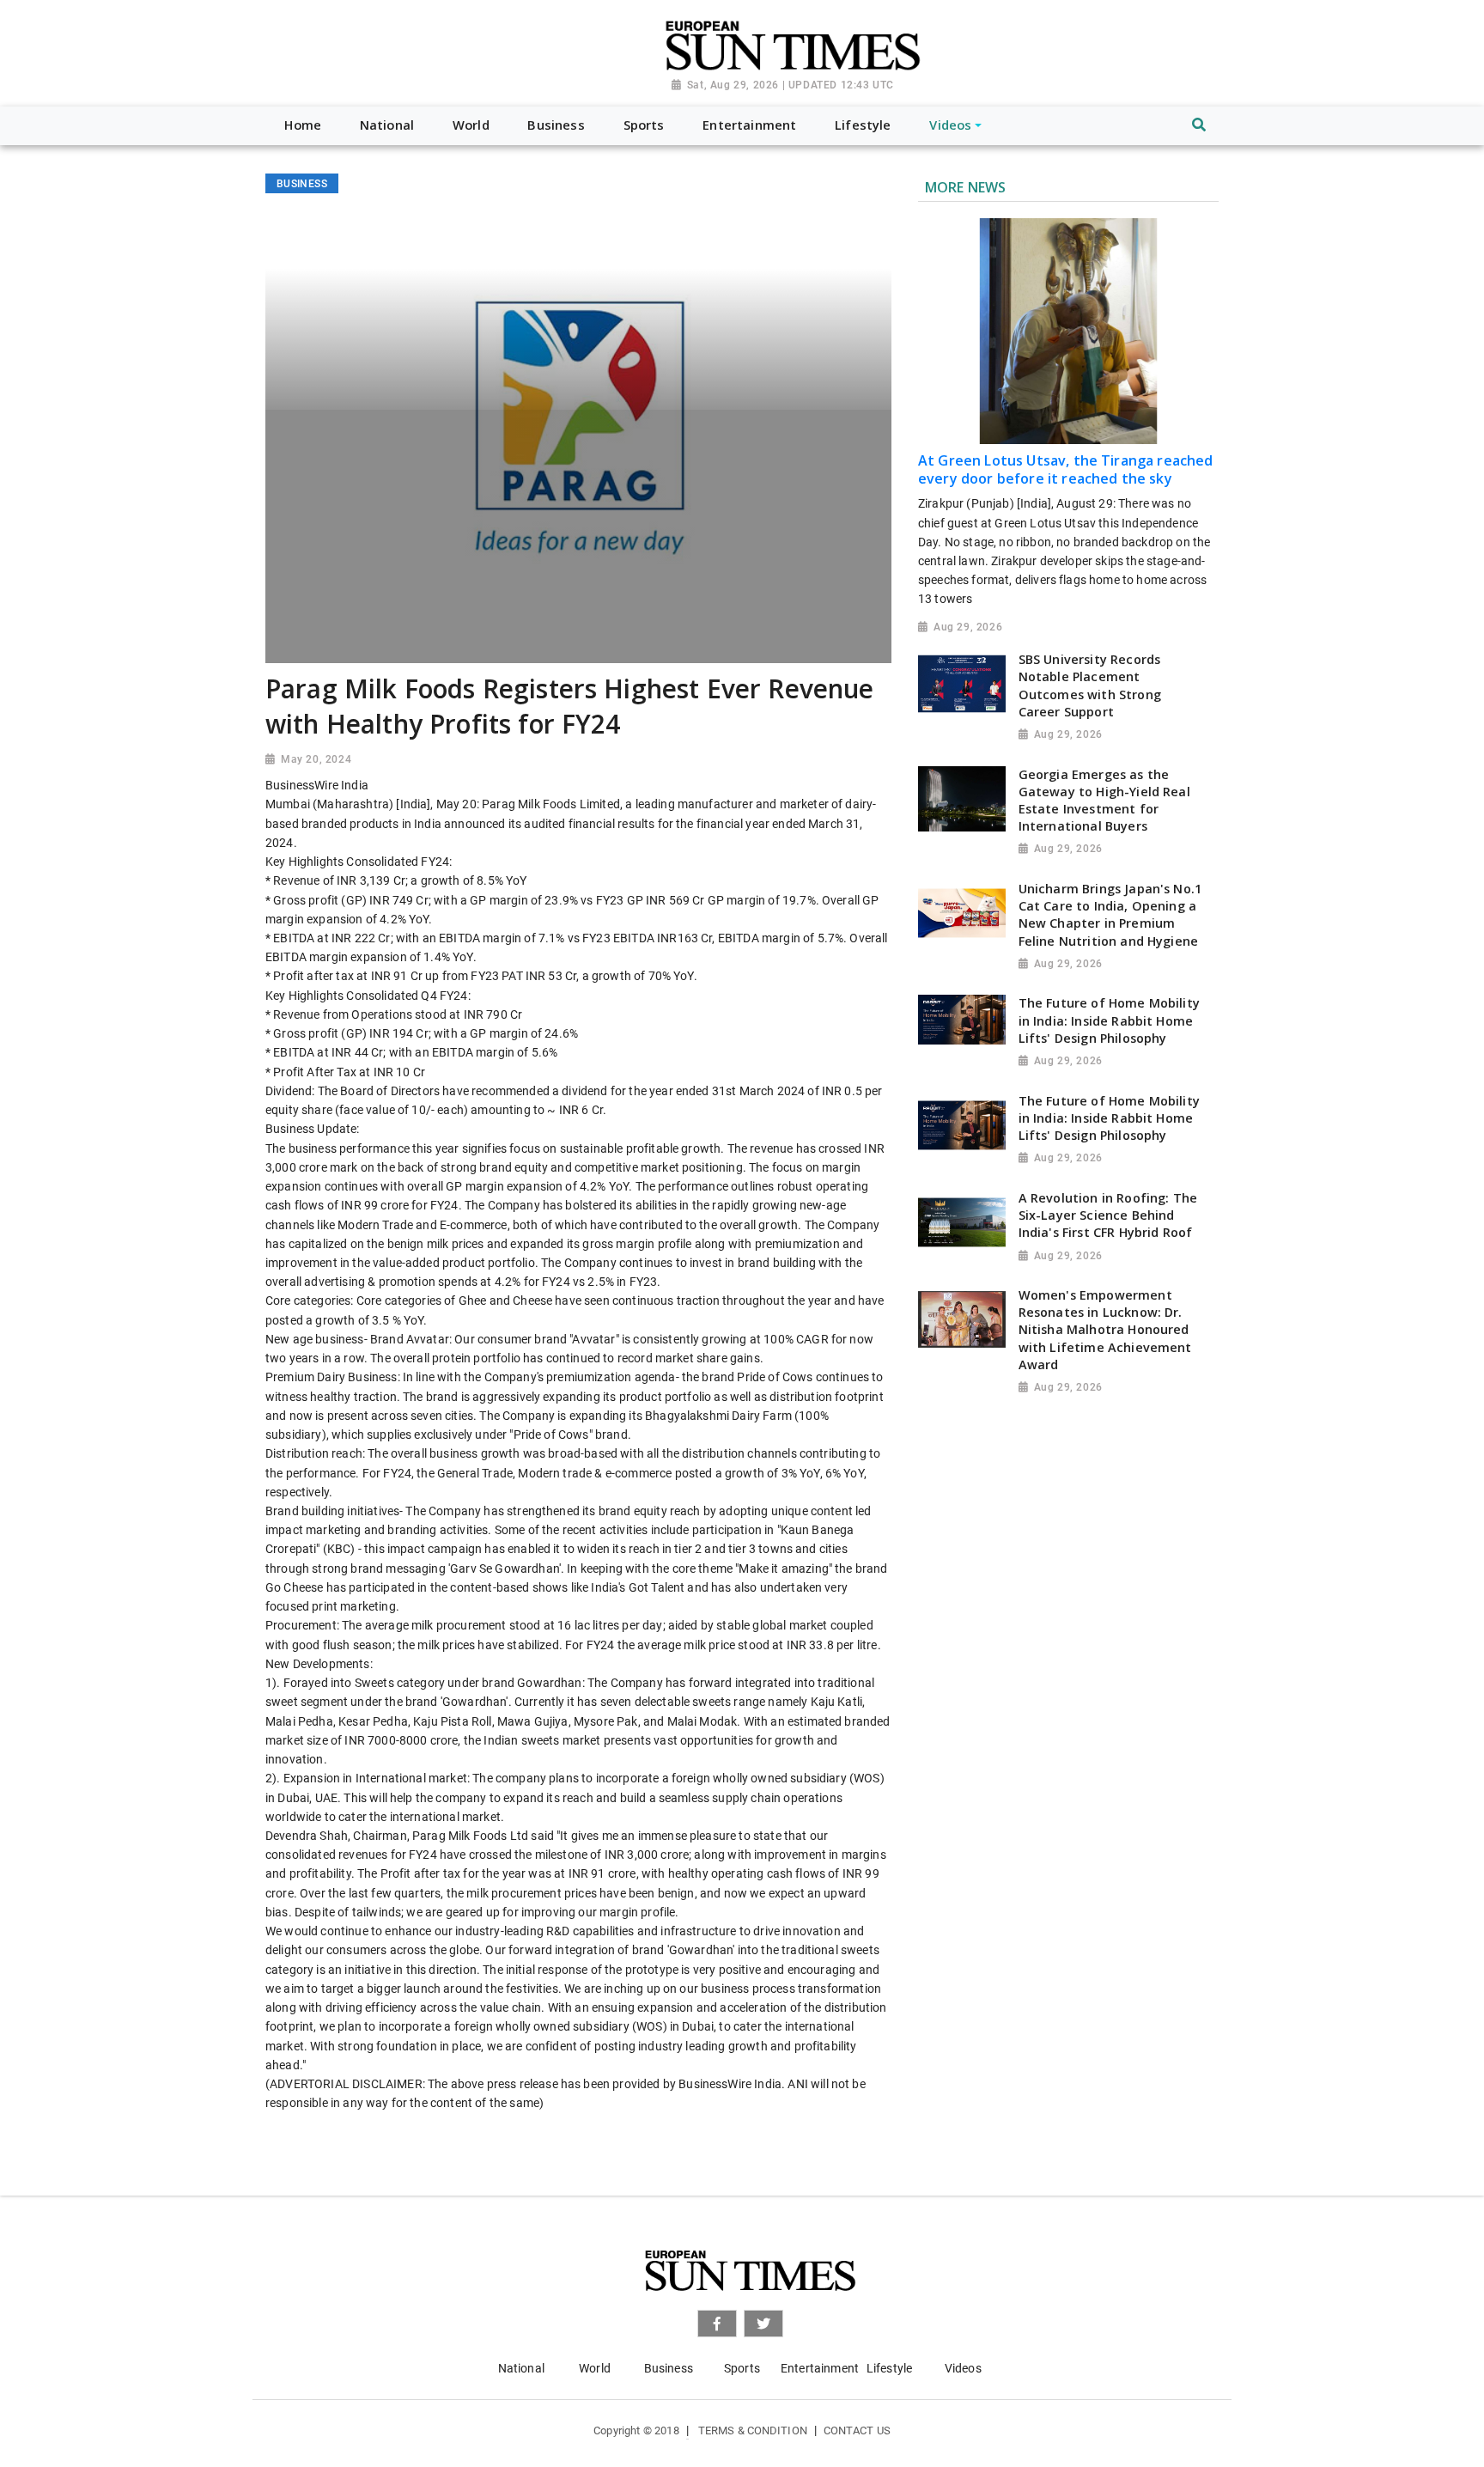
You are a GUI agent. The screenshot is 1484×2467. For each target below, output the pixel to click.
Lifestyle (889, 2368)
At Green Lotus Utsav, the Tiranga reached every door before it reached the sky (1066, 469)
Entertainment (820, 2368)
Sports (742, 2368)
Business (669, 2368)
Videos (963, 2368)
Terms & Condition (753, 2430)
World (595, 2368)
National (521, 2368)
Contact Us (857, 2430)
